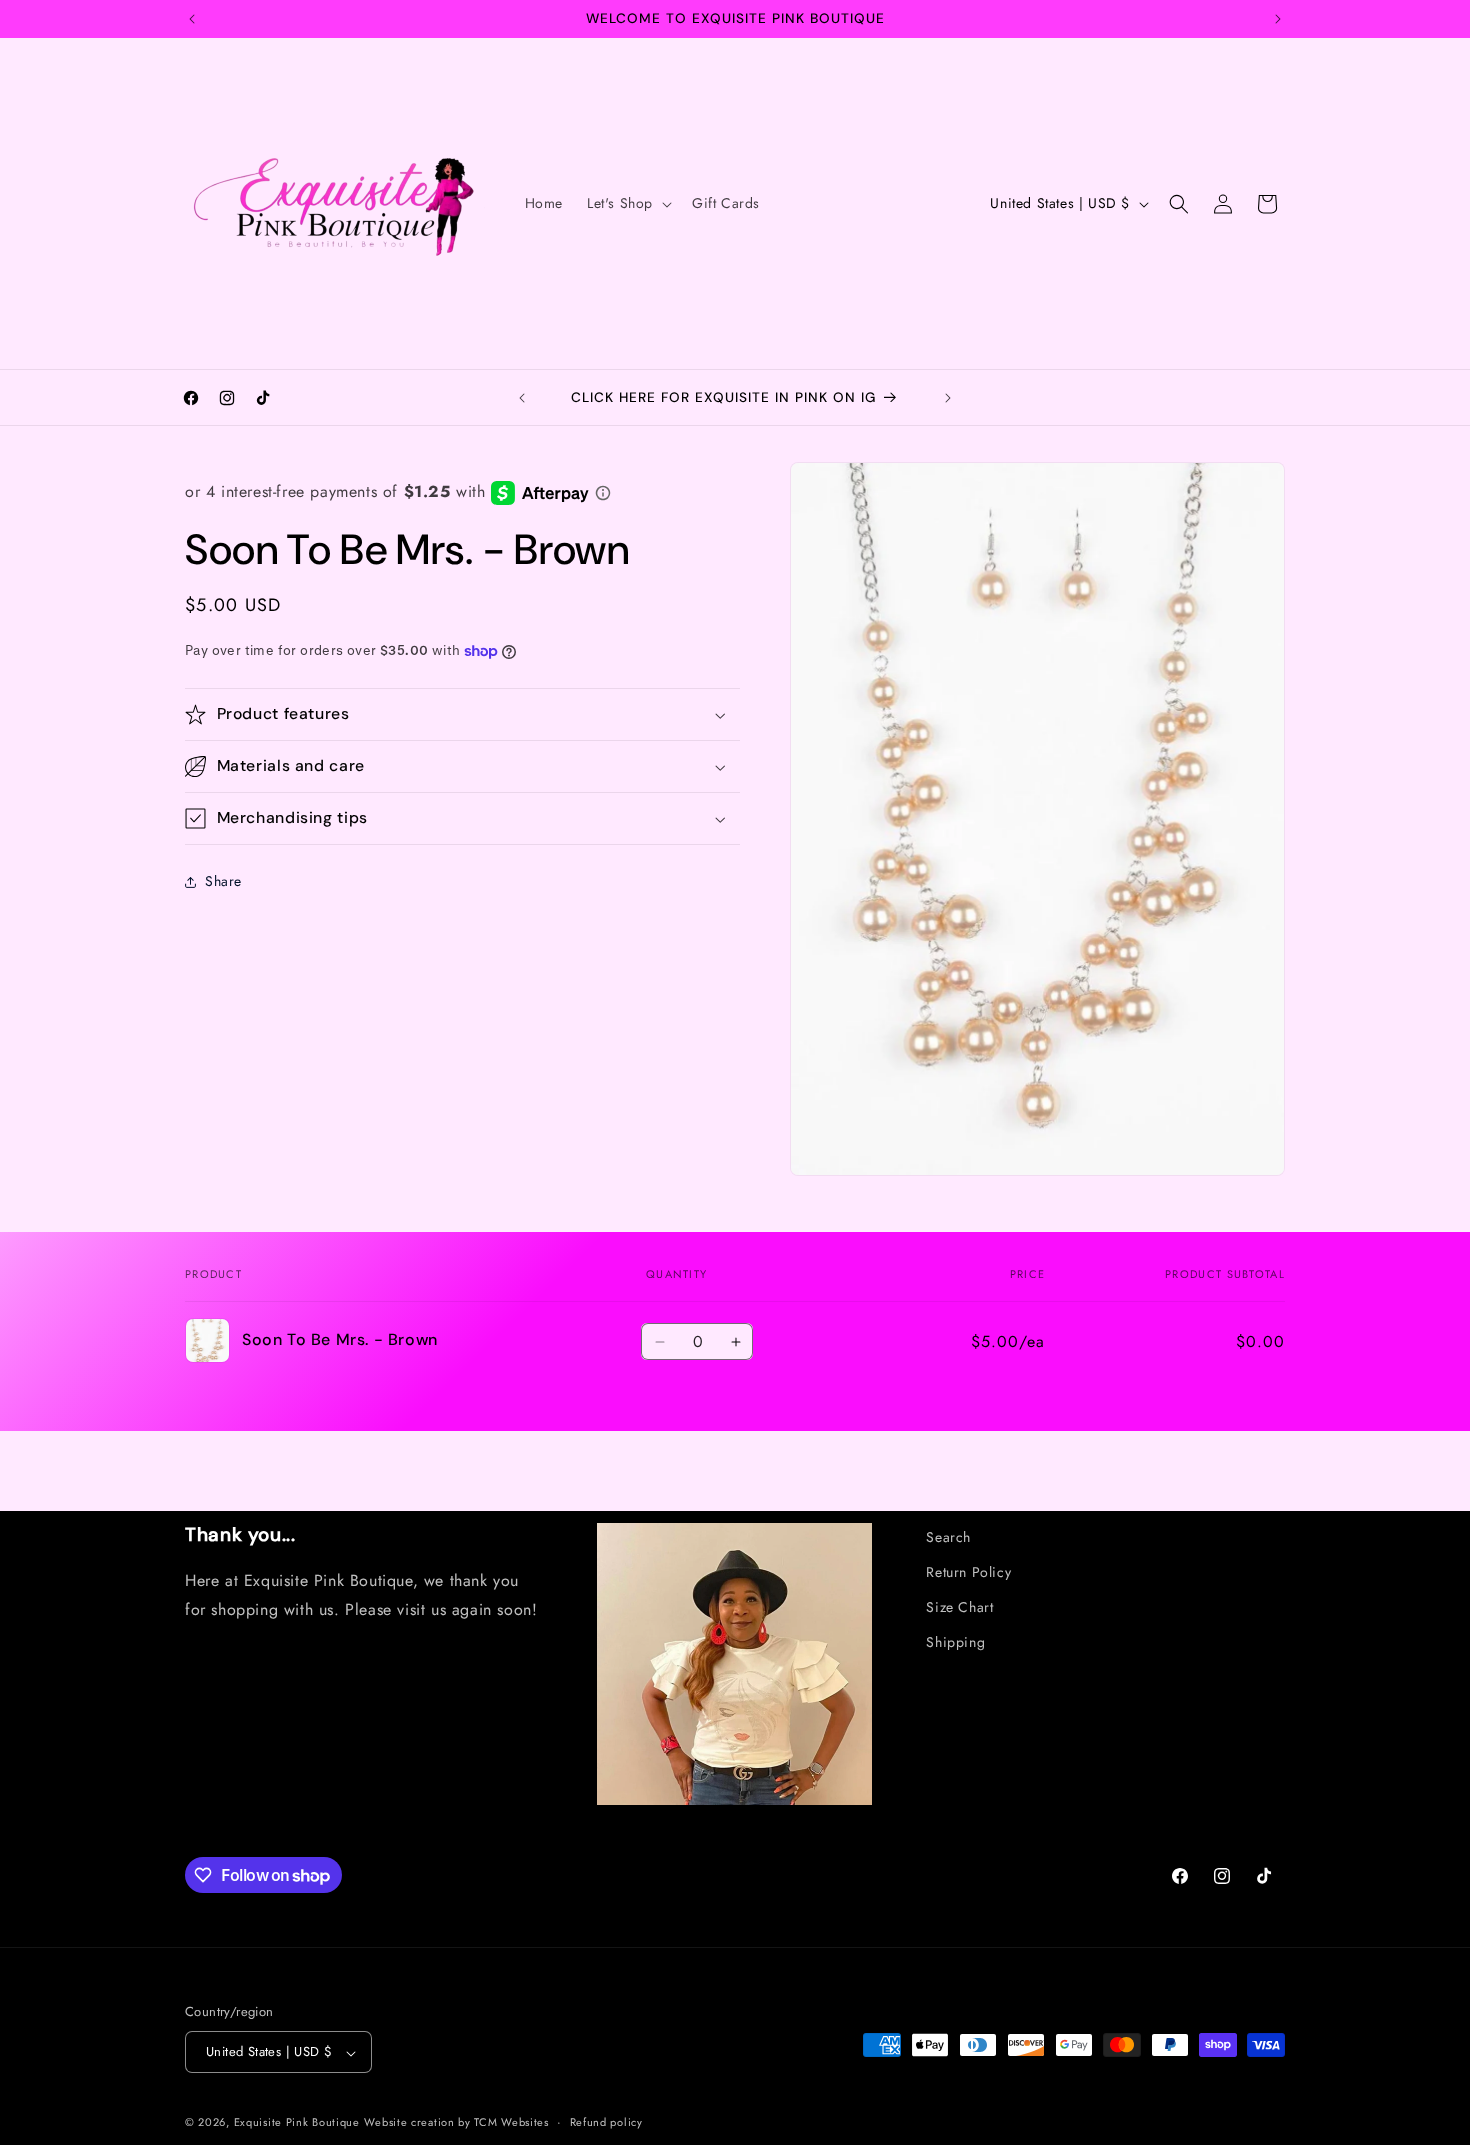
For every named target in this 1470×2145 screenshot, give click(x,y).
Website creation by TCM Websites (456, 2123)
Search (948, 1537)
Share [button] (223, 882)
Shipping (955, 1643)
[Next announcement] (1278, 19)
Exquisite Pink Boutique (297, 2123)
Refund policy (606, 2122)
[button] (627, 203)
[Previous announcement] (192, 19)
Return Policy (968, 1572)
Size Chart (959, 1607)
